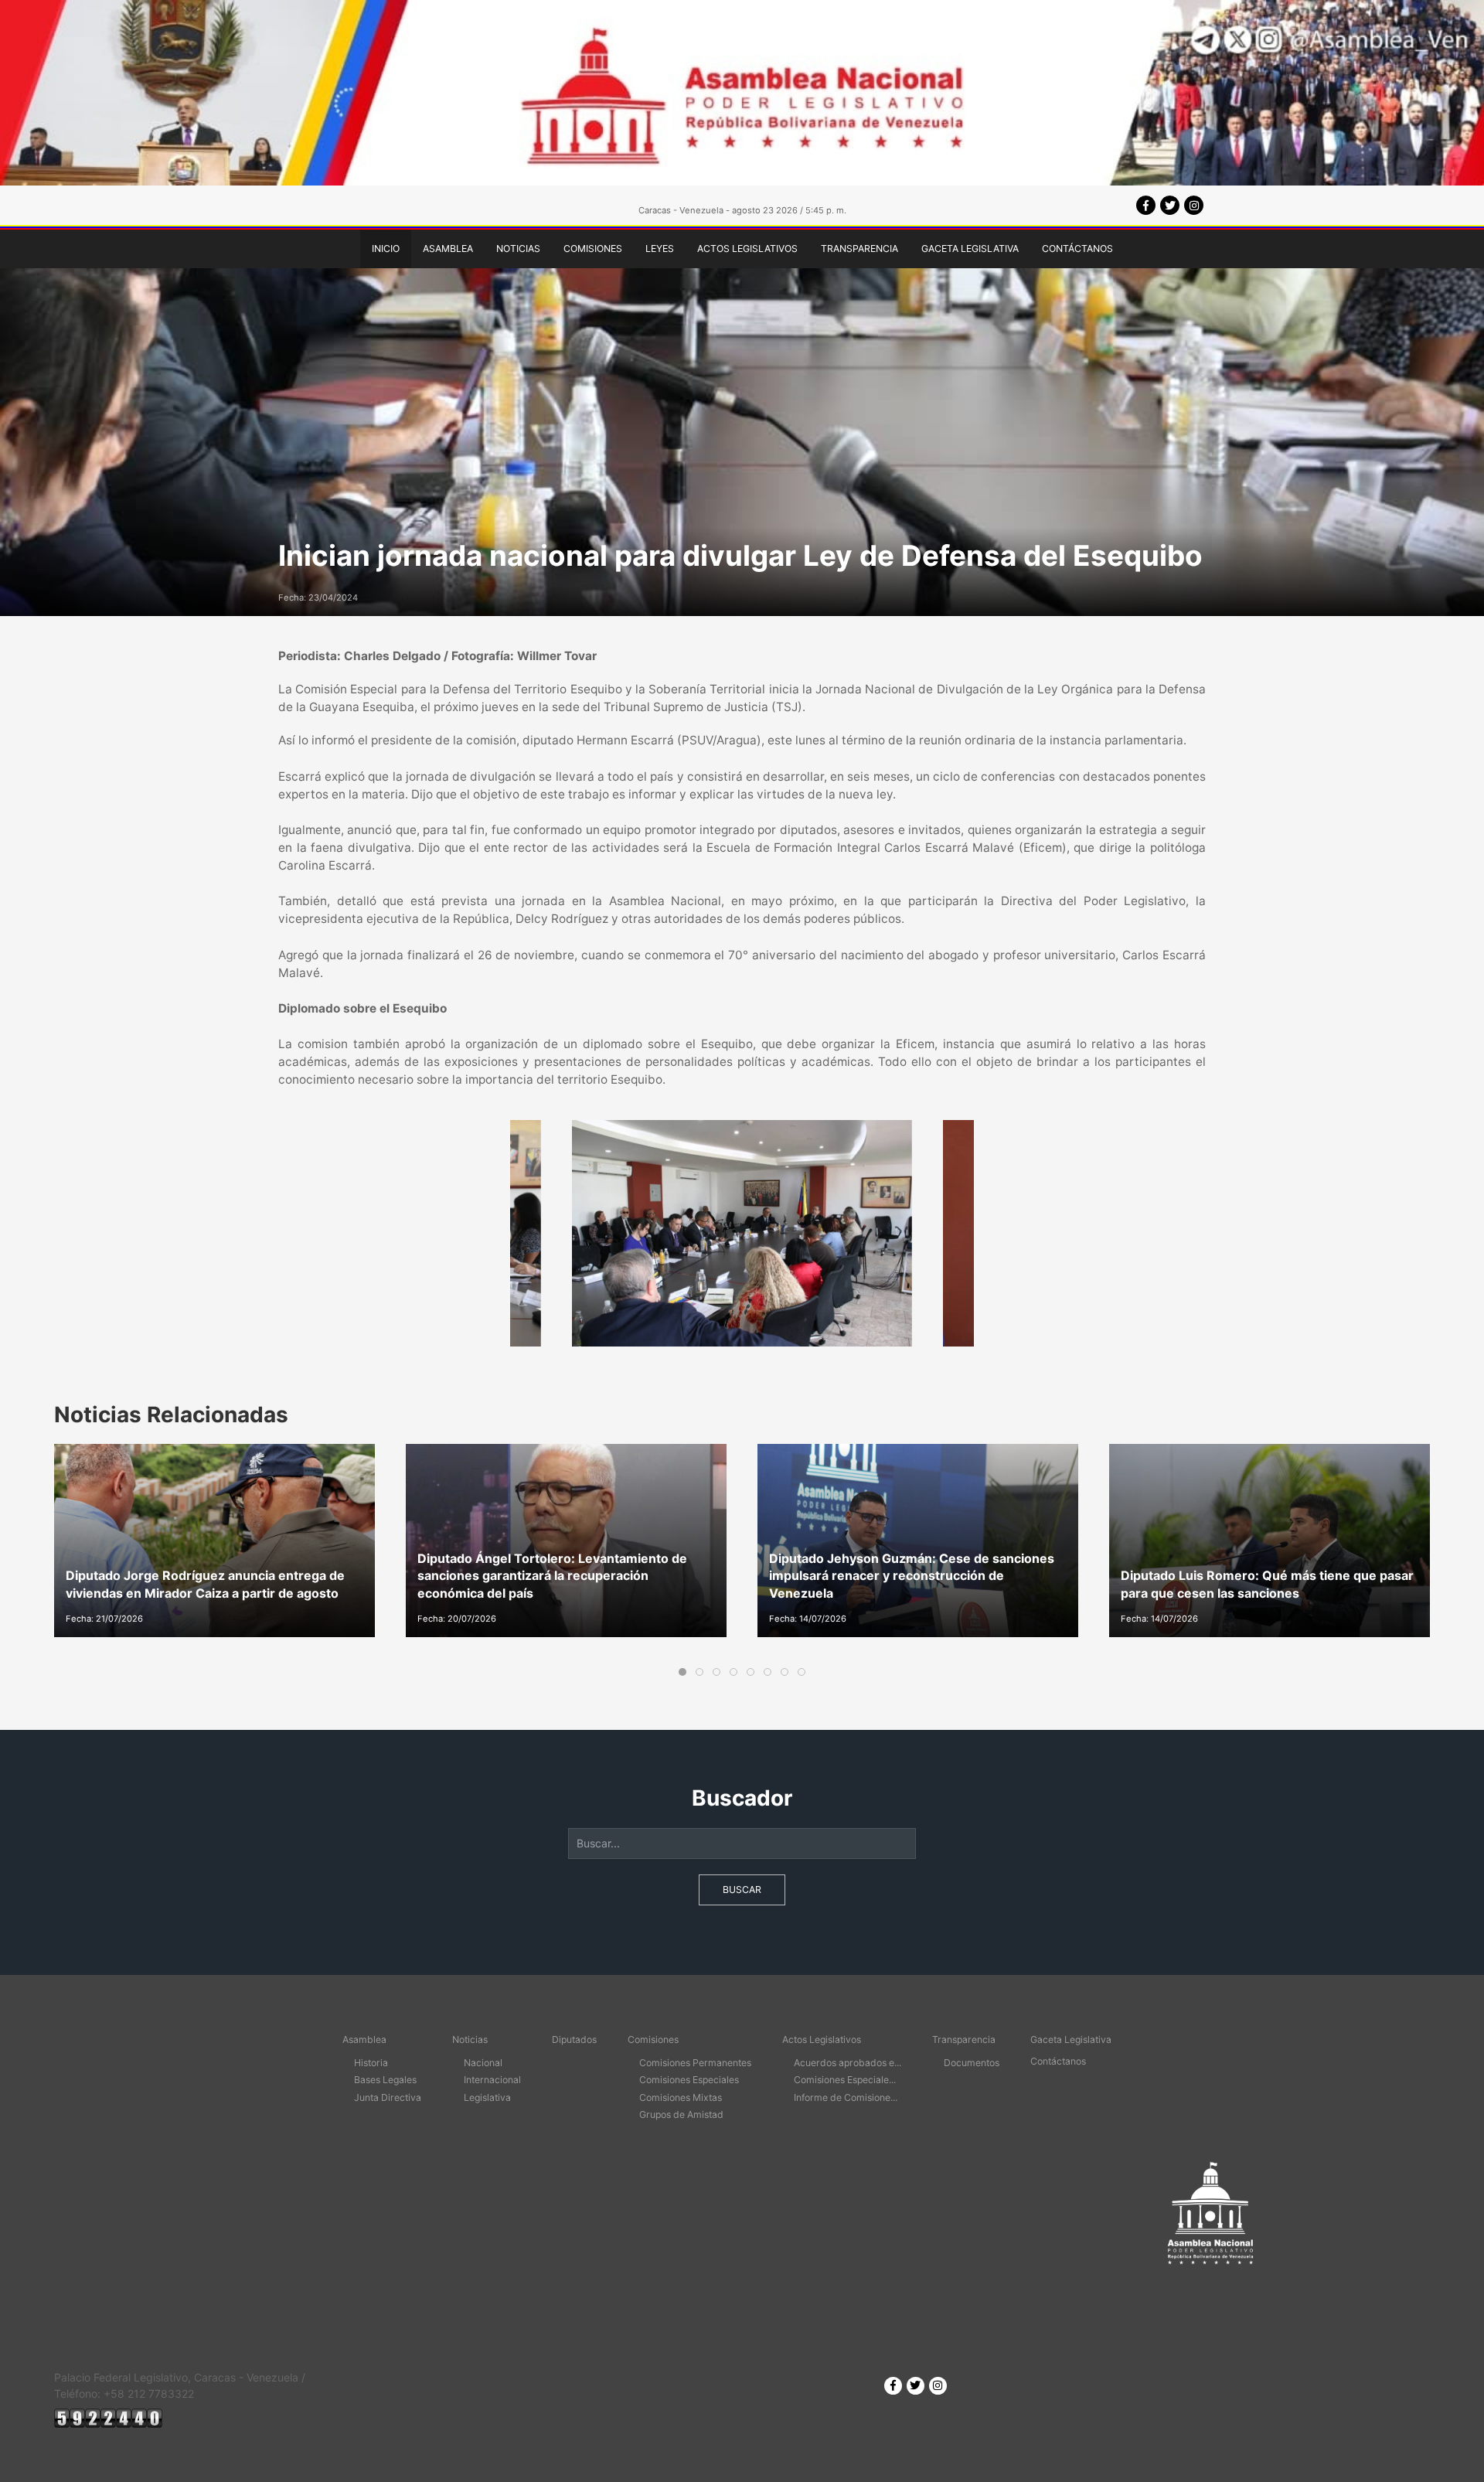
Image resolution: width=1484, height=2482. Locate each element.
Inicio (386, 249)
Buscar (742, 1890)
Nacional (483, 2063)
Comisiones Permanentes (695, 2063)
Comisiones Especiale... (845, 2080)
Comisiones (593, 249)
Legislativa (487, 2097)
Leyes (660, 249)
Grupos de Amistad (681, 2114)
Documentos (972, 2063)
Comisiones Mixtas (681, 2097)
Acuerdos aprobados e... (848, 2063)
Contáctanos (1077, 249)
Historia (371, 2063)
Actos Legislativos (747, 249)
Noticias (518, 249)
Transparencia (859, 249)
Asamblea (448, 249)
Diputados (574, 2039)
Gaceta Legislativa (970, 249)
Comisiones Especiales (689, 2080)
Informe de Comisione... (846, 2097)
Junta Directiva (388, 2097)
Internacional (492, 2080)
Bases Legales (385, 2080)
